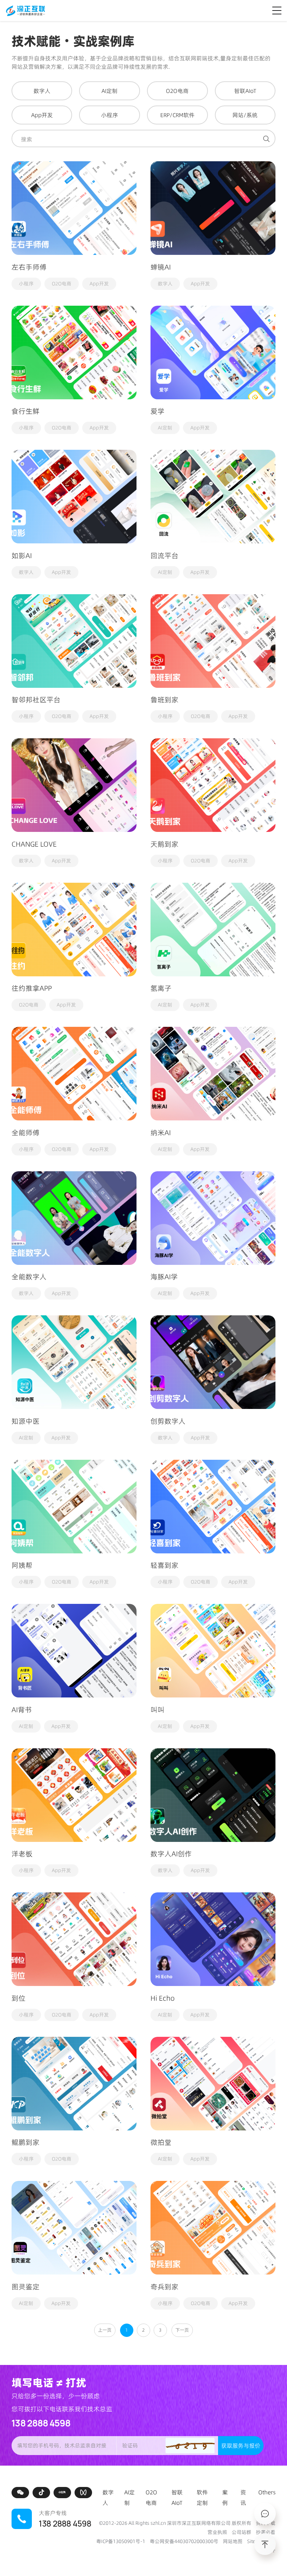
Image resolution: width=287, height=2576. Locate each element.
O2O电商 (62, 284)
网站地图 (233, 2541)
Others (267, 2492)
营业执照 (217, 2532)
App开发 (99, 284)
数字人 (165, 284)
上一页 (105, 2330)
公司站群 (241, 2532)
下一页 (182, 2330)
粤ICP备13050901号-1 (121, 2541)
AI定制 (165, 428)
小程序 (26, 284)
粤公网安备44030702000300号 (184, 2541)
